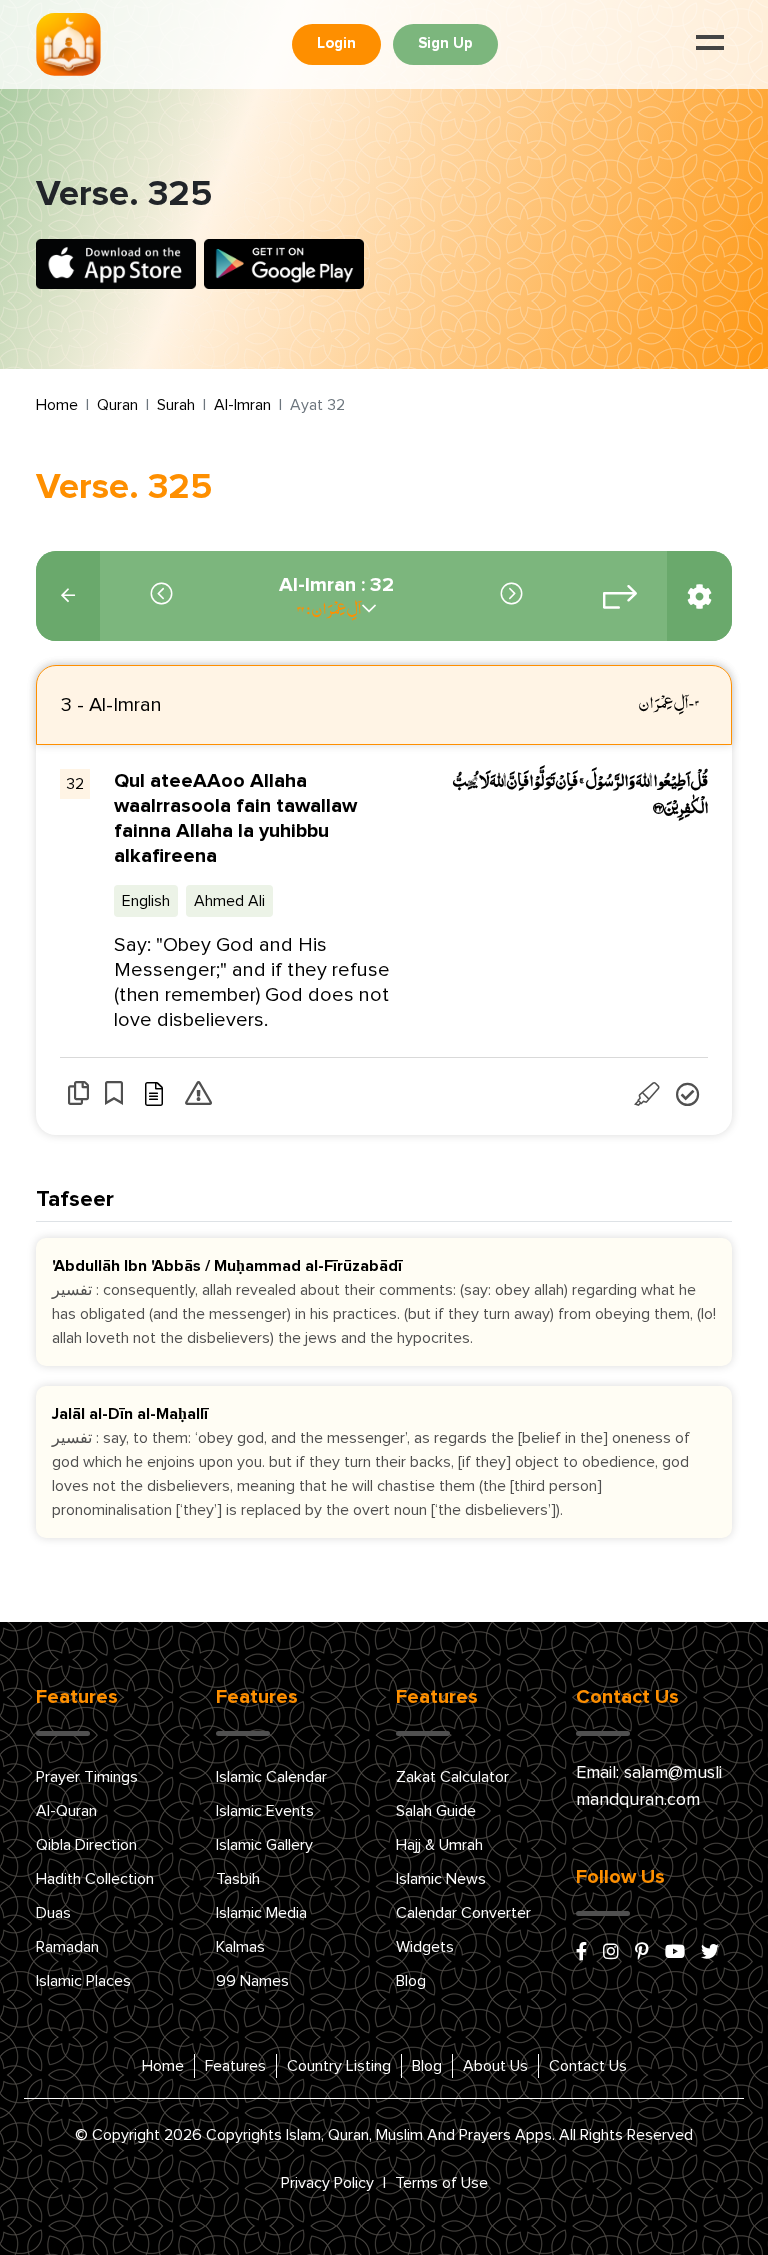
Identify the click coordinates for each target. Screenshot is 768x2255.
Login (336, 43)
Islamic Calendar (271, 1777)
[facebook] (581, 1953)
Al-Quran (66, 1811)
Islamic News (441, 1879)
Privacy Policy (327, 2183)
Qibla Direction (86, 1845)
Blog (411, 1981)
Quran (117, 405)
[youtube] (675, 1953)
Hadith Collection (95, 1879)
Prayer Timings (87, 1777)
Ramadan (67, 1947)
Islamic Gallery (264, 1845)
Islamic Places (83, 1981)
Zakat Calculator (452, 1777)
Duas (53, 1913)
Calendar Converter (463, 1913)
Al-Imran (242, 405)
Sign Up (445, 43)
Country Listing (339, 2066)
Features (235, 2066)
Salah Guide (436, 1811)
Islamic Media (261, 1913)
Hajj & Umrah (439, 1845)
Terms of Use (441, 2183)
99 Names (252, 1981)
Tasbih (238, 1879)
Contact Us (588, 2066)
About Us (495, 2066)
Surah (176, 405)
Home (57, 405)
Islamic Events (265, 1811)
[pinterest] (642, 1953)
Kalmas (240, 1947)
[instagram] (611, 1953)
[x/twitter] (710, 1953)
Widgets (425, 1947)
